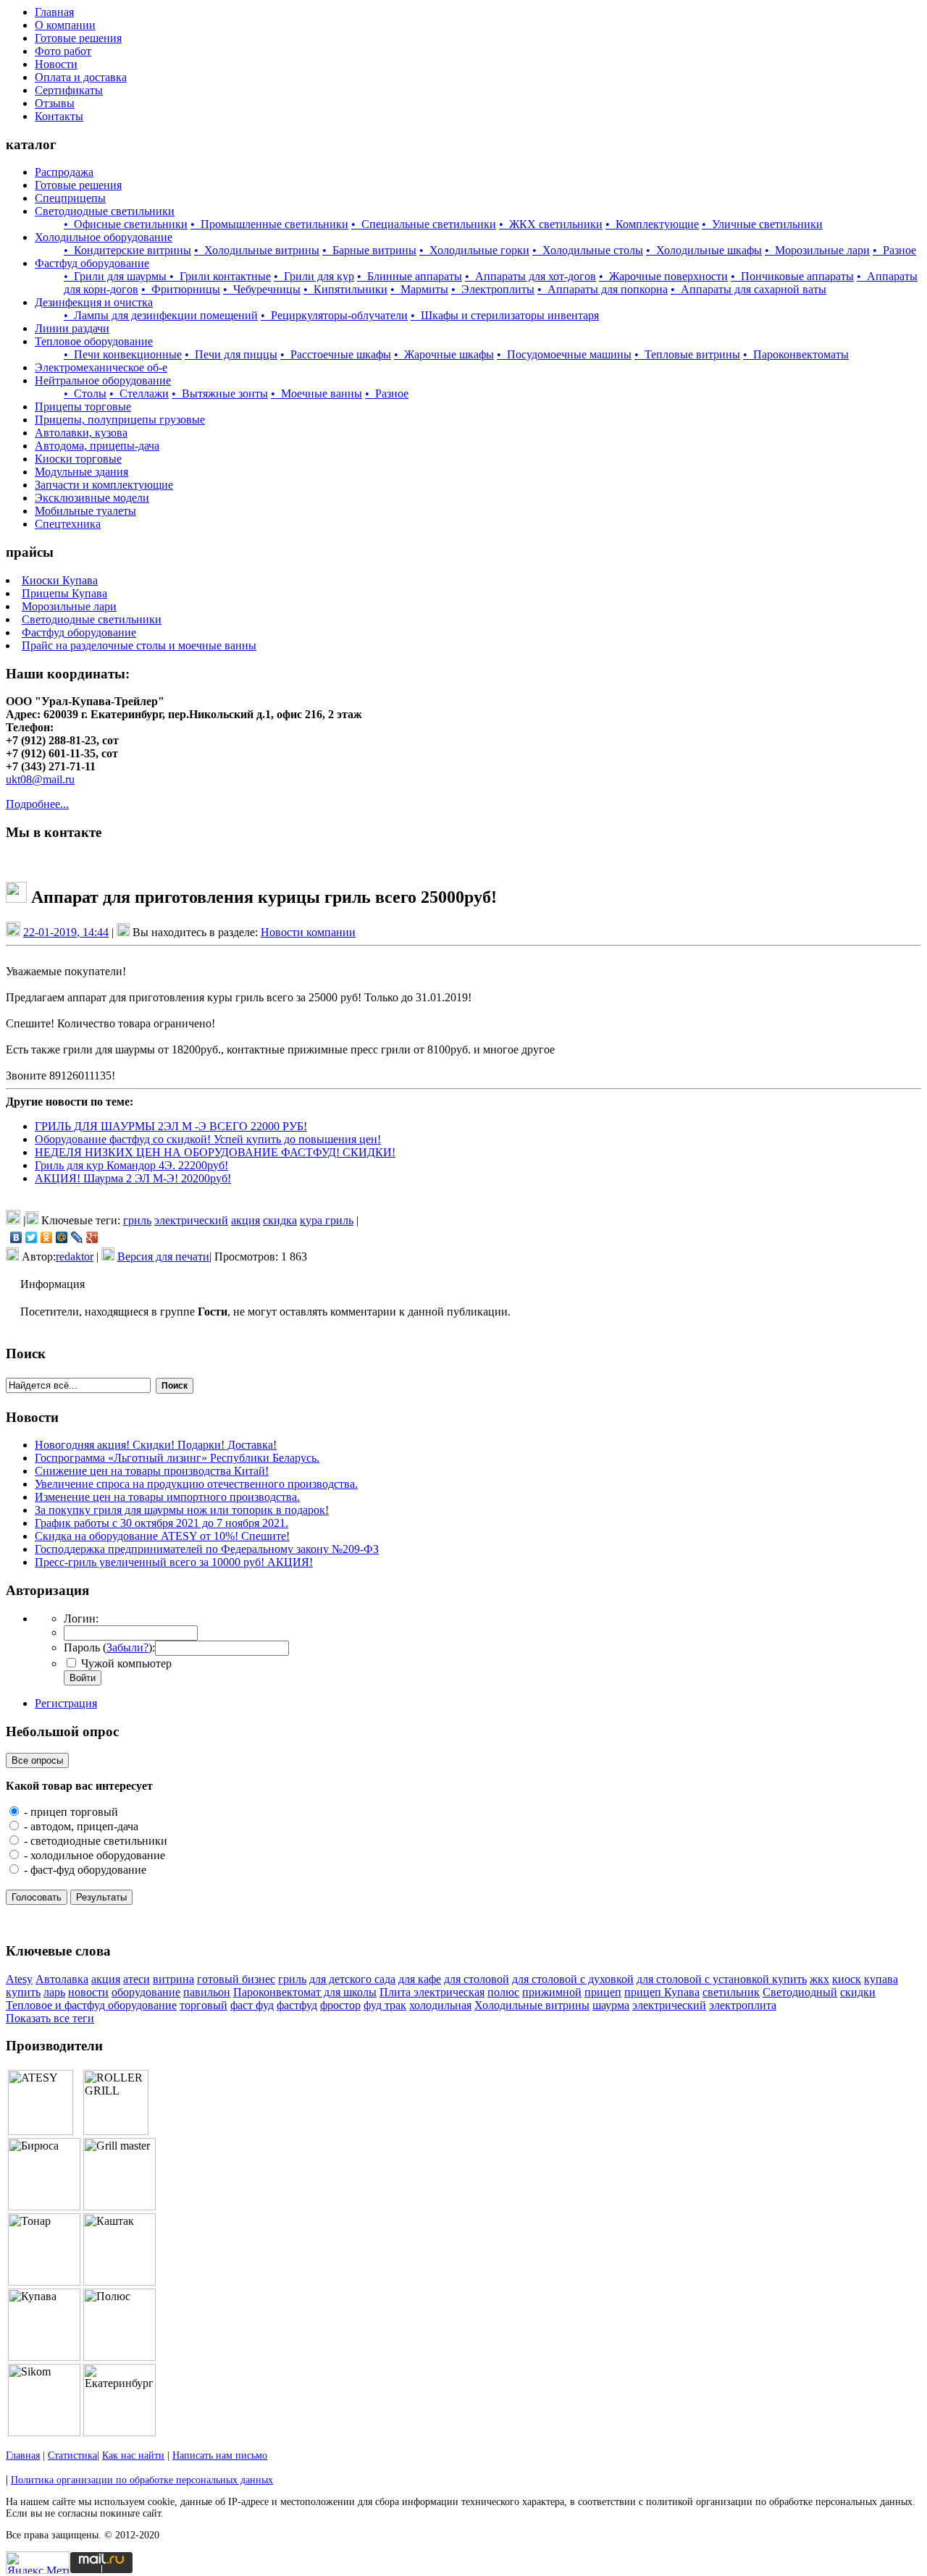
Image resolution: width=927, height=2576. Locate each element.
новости (88, 1992)
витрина (173, 1979)
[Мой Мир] (62, 1237)
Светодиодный (800, 1992)
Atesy (19, 1979)
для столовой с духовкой (573, 1979)
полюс (503, 1992)
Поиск (175, 1386)
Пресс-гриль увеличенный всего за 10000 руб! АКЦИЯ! (174, 1562)
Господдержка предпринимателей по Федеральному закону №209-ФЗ (207, 1549)
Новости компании (308, 932)
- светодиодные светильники (94, 1841)
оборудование (146, 1992)
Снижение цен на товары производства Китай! (152, 1471)
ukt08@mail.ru (40, 779)
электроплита (743, 2005)
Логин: (81, 1619)
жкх (819, 1979)
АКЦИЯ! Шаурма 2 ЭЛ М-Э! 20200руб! (133, 1178)
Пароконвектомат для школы (305, 1992)
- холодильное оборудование (93, 1855)
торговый (204, 2005)
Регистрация (66, 1703)
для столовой (477, 1979)
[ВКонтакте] (16, 1237)
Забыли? (127, 1647)
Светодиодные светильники (92, 619)
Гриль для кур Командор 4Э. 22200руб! (131, 1165)
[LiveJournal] (77, 1237)
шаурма (611, 2005)
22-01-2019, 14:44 (66, 932)
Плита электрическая (432, 1992)
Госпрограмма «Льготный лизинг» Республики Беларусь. (177, 1458)
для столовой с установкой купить (722, 1979)
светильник (731, 1992)
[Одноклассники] (47, 1237)
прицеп (603, 1992)
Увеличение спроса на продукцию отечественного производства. (196, 1484)
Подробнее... (37, 804)
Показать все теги (50, 2018)
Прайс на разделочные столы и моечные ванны (139, 645)
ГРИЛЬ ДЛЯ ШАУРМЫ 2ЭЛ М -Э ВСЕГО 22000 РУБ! (171, 1126)
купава (881, 1979)
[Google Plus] (92, 1237)
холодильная (440, 2005)
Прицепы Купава (64, 593)
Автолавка (62, 1979)
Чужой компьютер (125, 1663)
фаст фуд (252, 2005)
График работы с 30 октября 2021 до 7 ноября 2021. (162, 1523)
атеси (137, 1979)
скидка (280, 1220)
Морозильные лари (69, 606)
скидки (858, 1992)
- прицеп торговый (70, 1812)
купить (23, 1992)
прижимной (552, 1992)
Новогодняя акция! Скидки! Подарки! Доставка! (156, 1445)
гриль (137, 1220)
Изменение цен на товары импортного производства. (167, 1497)
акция (246, 1220)
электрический (191, 1220)
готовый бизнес (236, 1979)
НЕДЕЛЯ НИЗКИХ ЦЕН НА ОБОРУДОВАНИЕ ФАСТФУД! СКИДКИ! (215, 1152)
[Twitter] (32, 1237)
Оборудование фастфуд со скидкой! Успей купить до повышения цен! (208, 1139)
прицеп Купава (662, 1992)
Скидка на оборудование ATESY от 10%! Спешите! (162, 1536)
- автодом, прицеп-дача (80, 1826)
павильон (207, 1992)
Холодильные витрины (532, 2005)
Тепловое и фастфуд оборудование (91, 2005)
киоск (847, 1979)
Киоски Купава (60, 580)
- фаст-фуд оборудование (84, 1870)
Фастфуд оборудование (79, 632)
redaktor (75, 1257)
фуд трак (385, 2005)
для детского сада (352, 1979)
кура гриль (327, 1220)
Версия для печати (163, 1257)
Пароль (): (109, 1647)
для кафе (420, 1979)
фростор (340, 2005)
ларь (54, 1992)
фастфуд (297, 2005)
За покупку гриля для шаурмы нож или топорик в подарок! (182, 1510)
